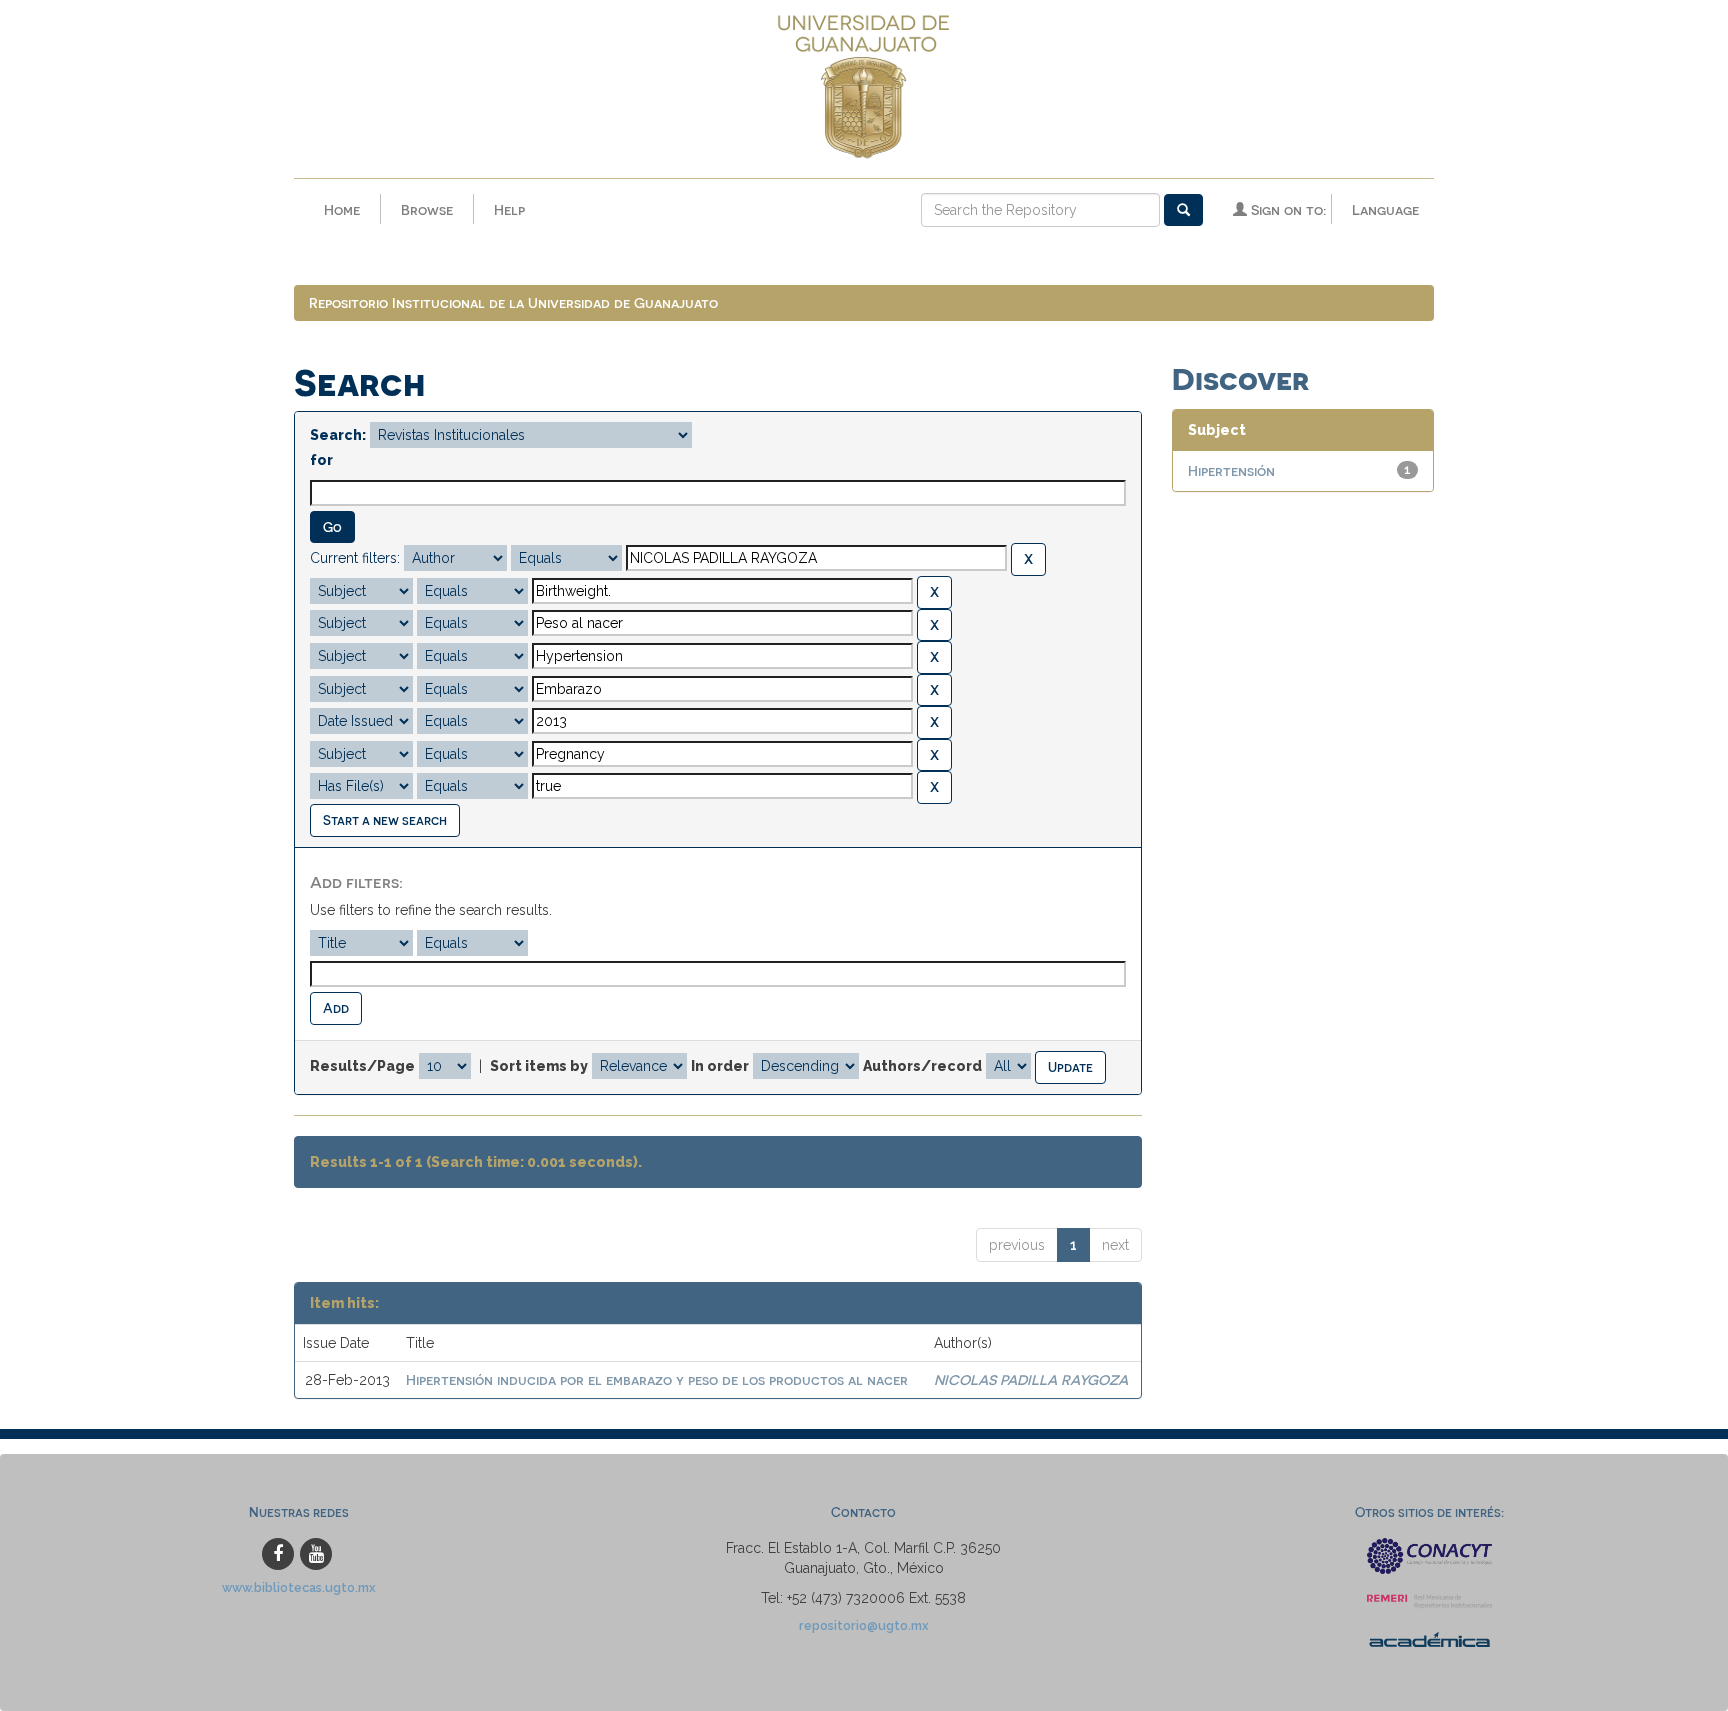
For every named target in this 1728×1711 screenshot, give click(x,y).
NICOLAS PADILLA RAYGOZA (1031, 1379)
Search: (338, 435)
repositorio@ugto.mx (864, 1625)
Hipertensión (1231, 470)
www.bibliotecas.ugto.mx (299, 1587)
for (321, 460)
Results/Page (362, 1066)
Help (509, 209)
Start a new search (385, 819)
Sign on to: (1286, 209)
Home (342, 209)
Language (1385, 209)
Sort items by (539, 1066)
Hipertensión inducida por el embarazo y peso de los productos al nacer (657, 1379)
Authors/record (922, 1066)
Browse (427, 209)
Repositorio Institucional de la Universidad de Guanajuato (513, 302)
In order (720, 1066)
